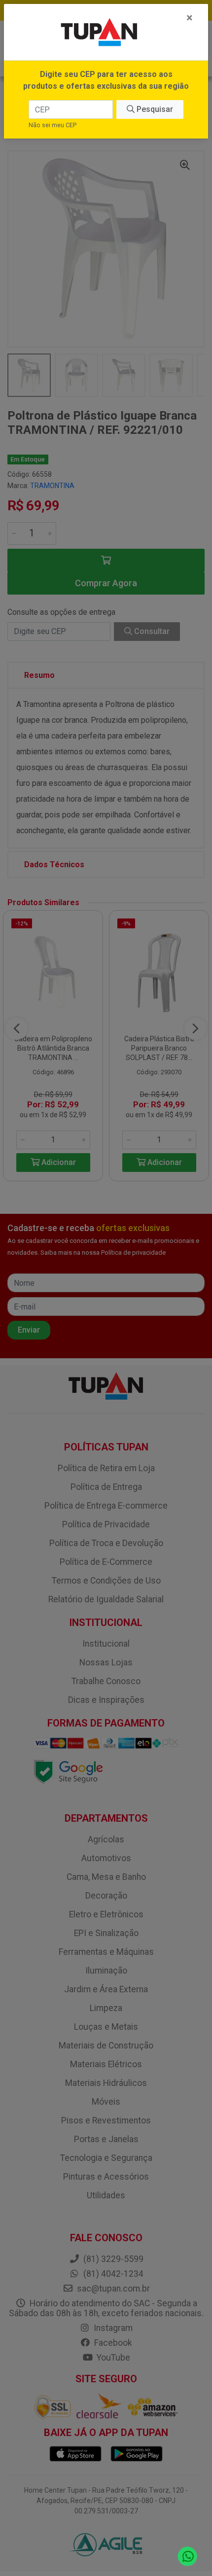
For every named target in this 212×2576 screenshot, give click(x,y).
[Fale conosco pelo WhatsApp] (188, 2557)
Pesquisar (154, 109)
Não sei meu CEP (53, 125)
